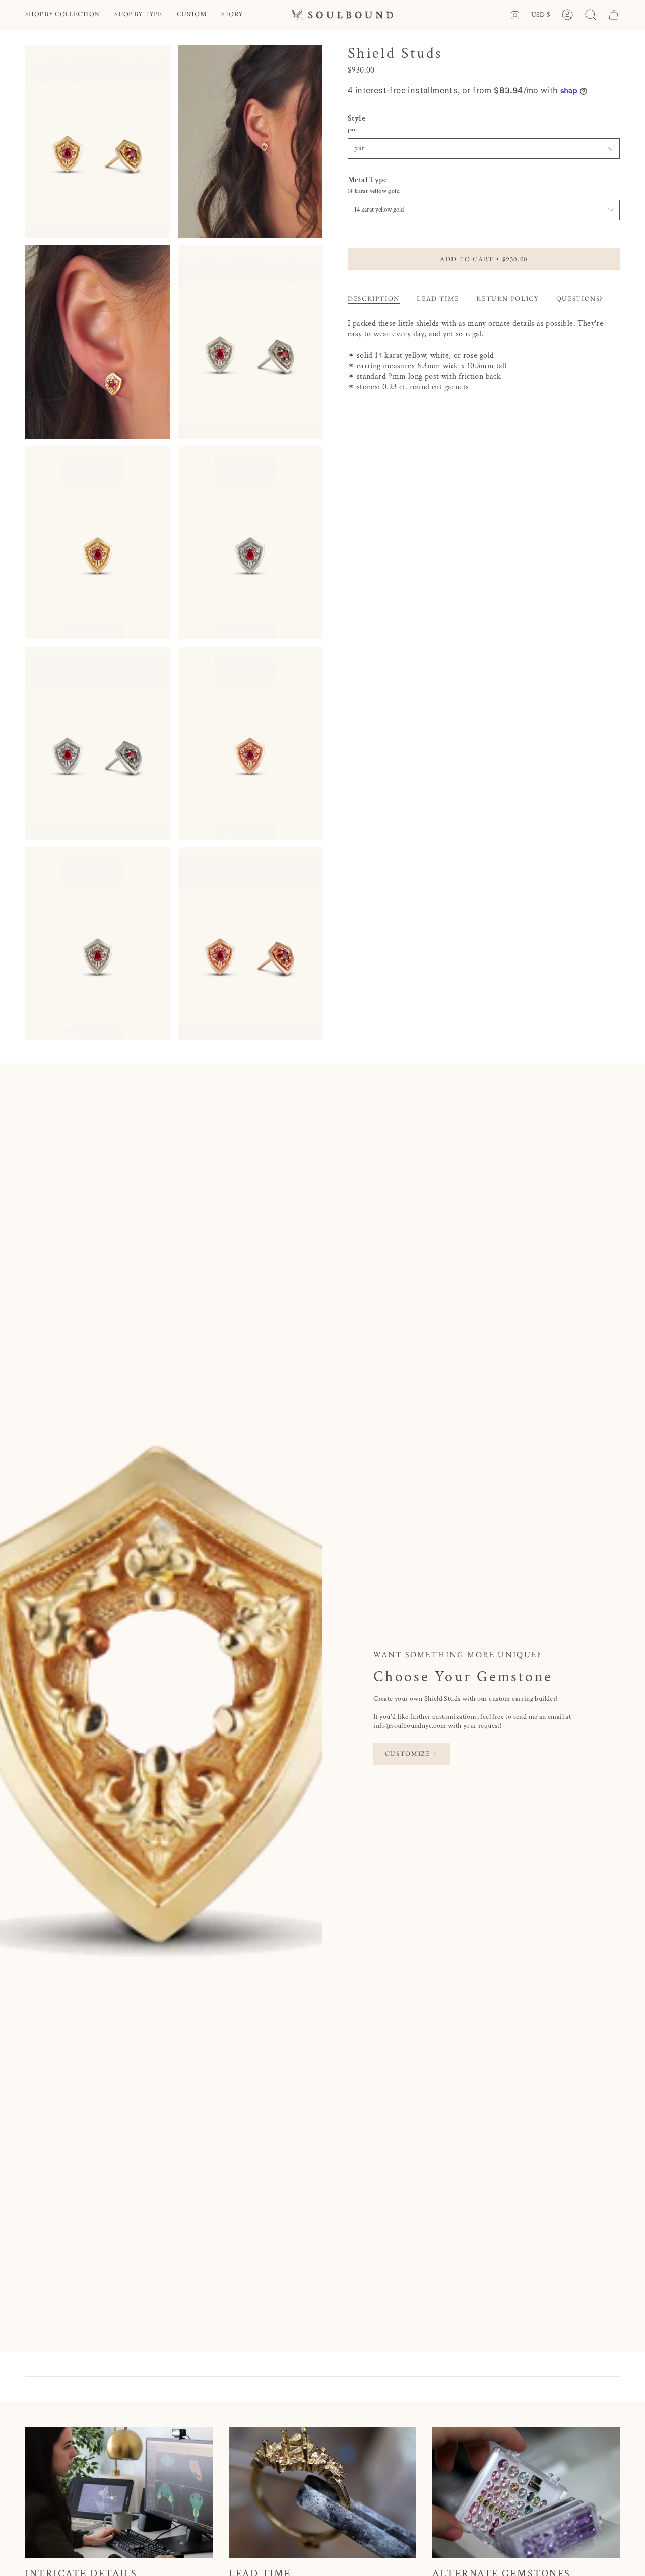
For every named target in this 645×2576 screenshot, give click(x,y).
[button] (62, 15)
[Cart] (614, 15)
